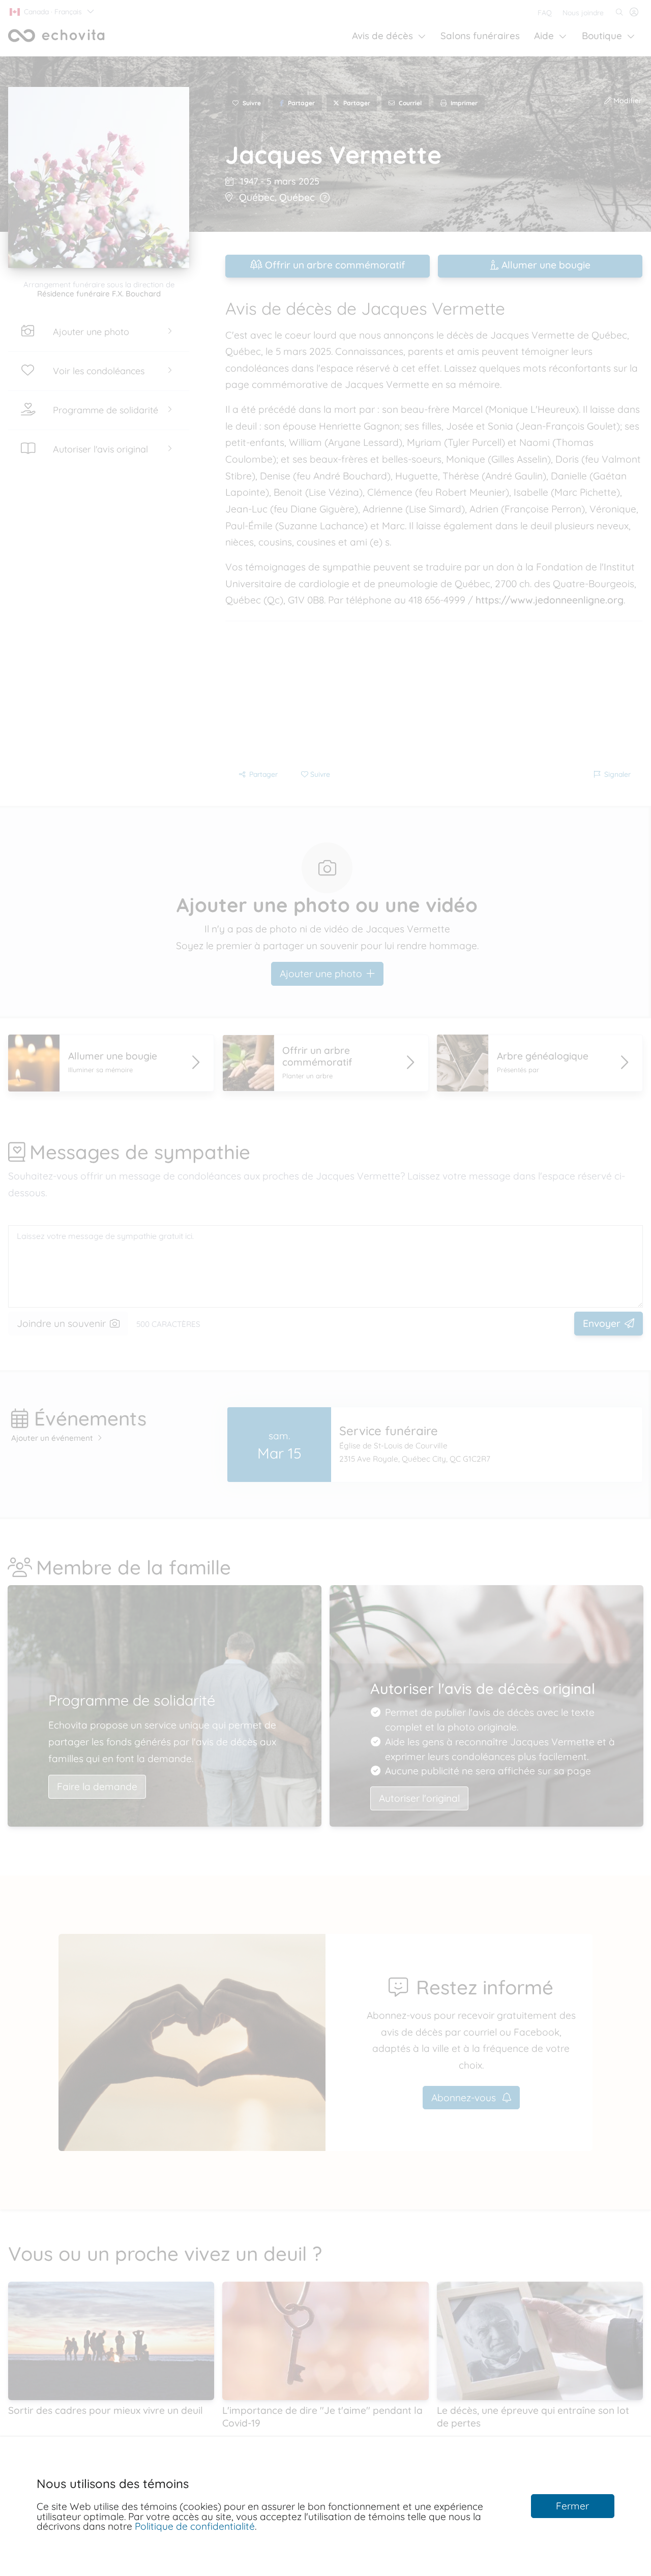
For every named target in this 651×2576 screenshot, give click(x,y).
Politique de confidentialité (195, 2526)
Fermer (572, 2506)
